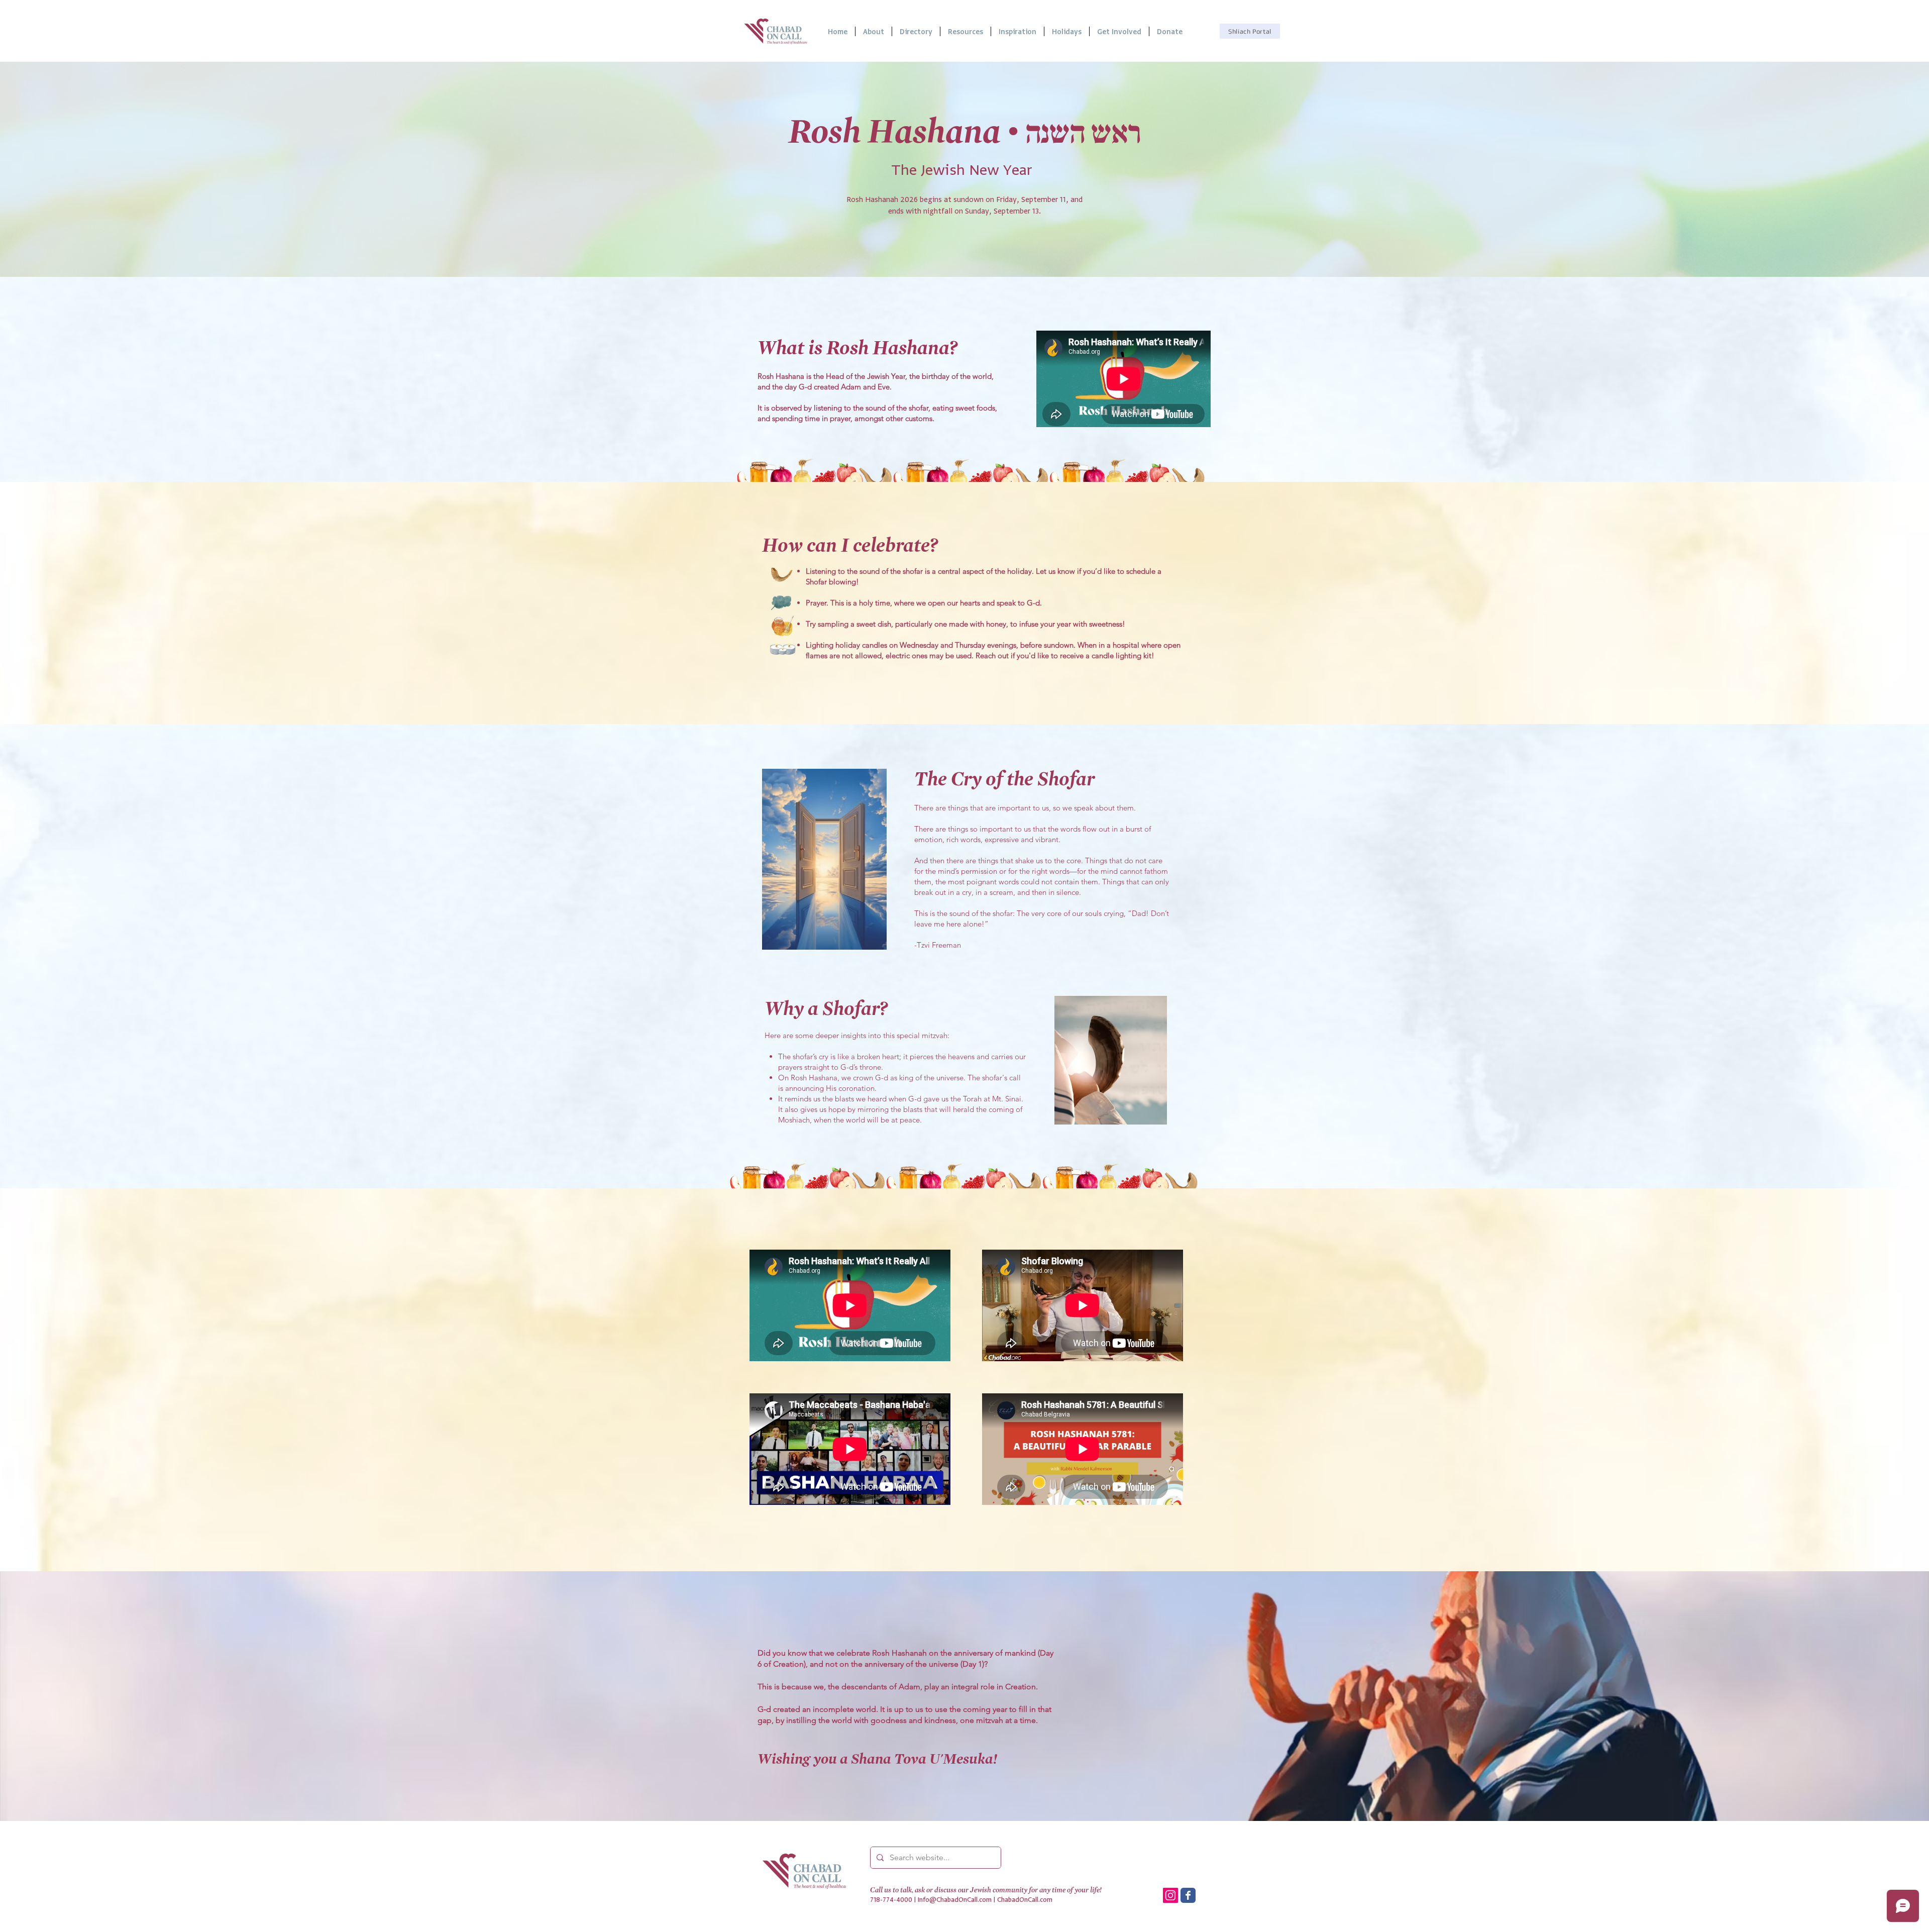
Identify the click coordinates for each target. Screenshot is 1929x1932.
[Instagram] (1170, 1895)
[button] (966, 31)
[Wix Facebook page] (1188, 1895)
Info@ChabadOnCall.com (955, 1900)
